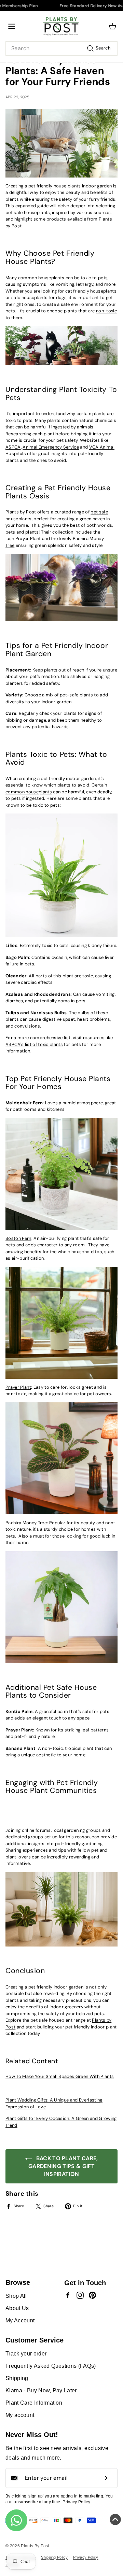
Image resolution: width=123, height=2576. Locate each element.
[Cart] (113, 26)
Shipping (17, 2378)
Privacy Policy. (76, 2502)
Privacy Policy (86, 2557)
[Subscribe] (106, 2478)
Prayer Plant (18, 1387)
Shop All (16, 2296)
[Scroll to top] (115, 2521)
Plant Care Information (34, 2403)
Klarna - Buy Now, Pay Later (41, 2390)
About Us (17, 2308)
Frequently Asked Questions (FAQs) (51, 2366)
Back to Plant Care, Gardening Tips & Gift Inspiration (63, 2166)
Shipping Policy (54, 2557)
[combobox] (61, 48)
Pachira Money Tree (26, 1523)
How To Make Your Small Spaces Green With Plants (60, 2076)
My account (20, 2415)
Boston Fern (18, 1238)
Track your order (26, 2354)
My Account (20, 2320)
